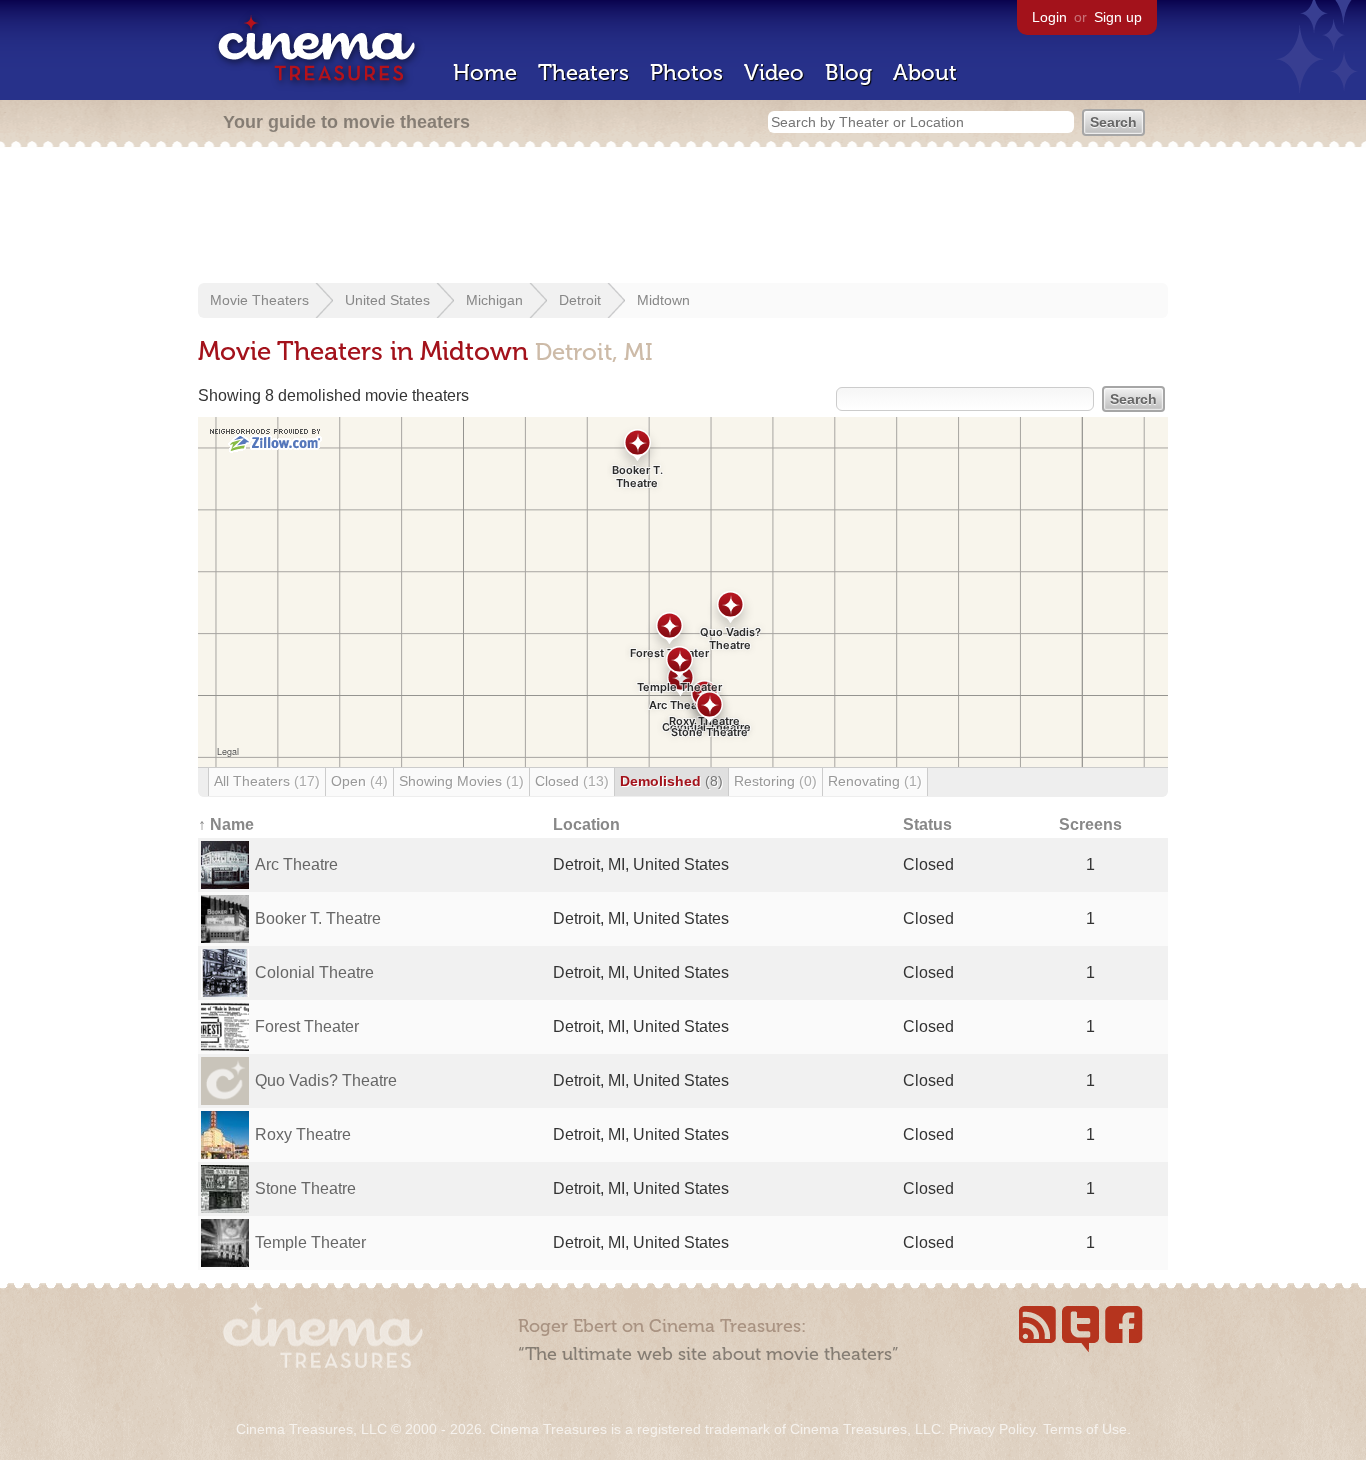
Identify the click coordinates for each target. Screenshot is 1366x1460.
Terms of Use (1085, 1429)
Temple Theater (310, 1242)
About (925, 72)
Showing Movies (461, 781)
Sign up (1118, 17)
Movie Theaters (259, 300)
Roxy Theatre (303, 1134)
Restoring (775, 781)
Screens (1090, 824)
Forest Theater (307, 1026)
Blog (848, 72)
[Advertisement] (683, 217)
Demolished (671, 781)
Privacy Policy (992, 1429)
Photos (686, 72)
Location (586, 824)
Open (359, 781)
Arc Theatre (296, 864)
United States (387, 300)
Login (1049, 17)
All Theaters (267, 781)
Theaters (583, 72)
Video (774, 72)
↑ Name (226, 824)
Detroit (580, 300)
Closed (572, 781)
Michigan (494, 300)
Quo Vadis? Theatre (326, 1080)
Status (927, 824)
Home (485, 72)
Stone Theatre (305, 1188)
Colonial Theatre (314, 972)
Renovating (875, 781)
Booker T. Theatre (318, 918)
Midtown (663, 300)
